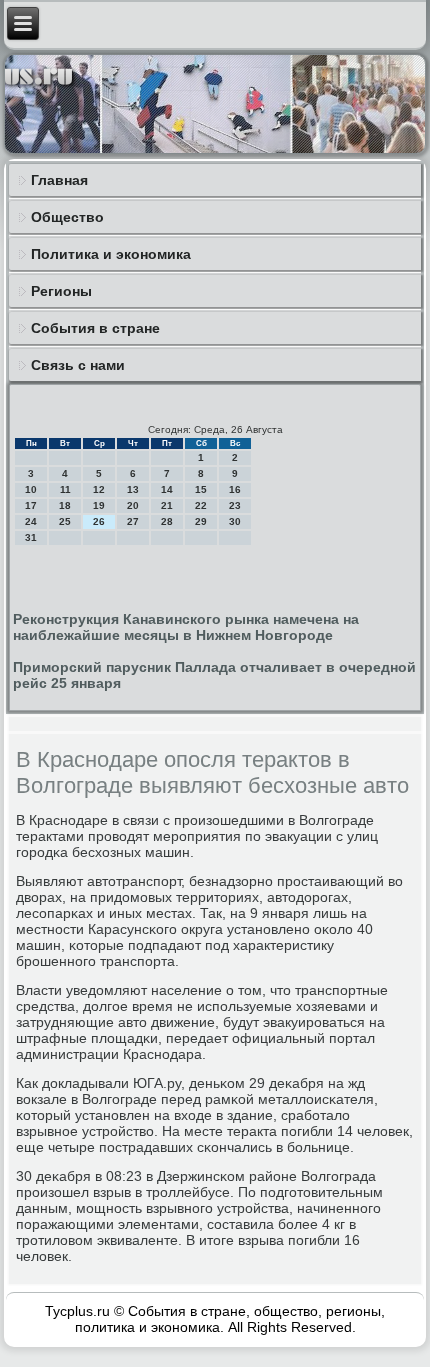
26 (99, 521)
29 (201, 521)
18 (65, 505)
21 (167, 505)
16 (235, 489)
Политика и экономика (111, 254)
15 (201, 489)
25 (65, 521)
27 (133, 521)
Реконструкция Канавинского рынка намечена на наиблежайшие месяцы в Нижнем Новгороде (186, 627)
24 (31, 521)
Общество (67, 217)
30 (235, 521)
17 (31, 505)
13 (133, 489)
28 (167, 521)
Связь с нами (78, 365)
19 (99, 505)
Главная (59, 180)
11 (65, 489)
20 (133, 505)
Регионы (61, 291)
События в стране (95, 328)
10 (31, 489)
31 (31, 537)
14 (167, 489)
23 (235, 505)
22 (201, 505)
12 (99, 489)
